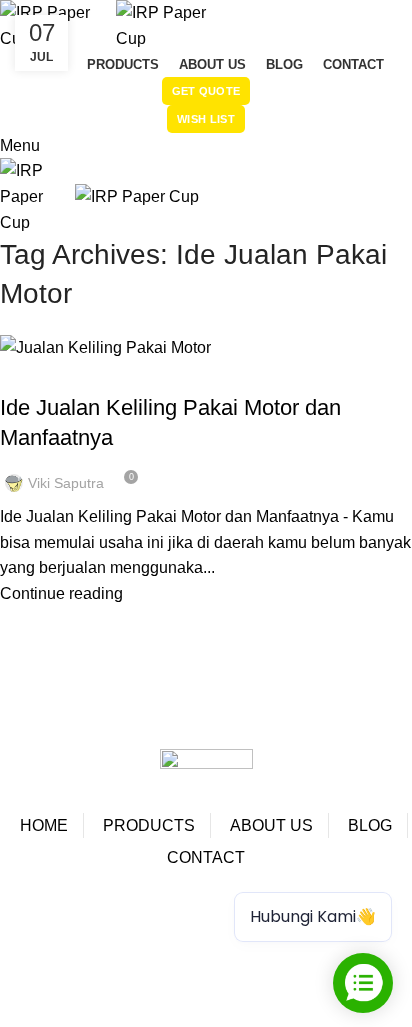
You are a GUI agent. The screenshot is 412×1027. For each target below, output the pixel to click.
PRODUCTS (149, 825)
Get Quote (206, 91)
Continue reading (61, 593)
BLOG (370, 825)
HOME (44, 825)
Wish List (206, 119)
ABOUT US (271, 825)
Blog (27, 372)
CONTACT (206, 857)
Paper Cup (53, 913)
